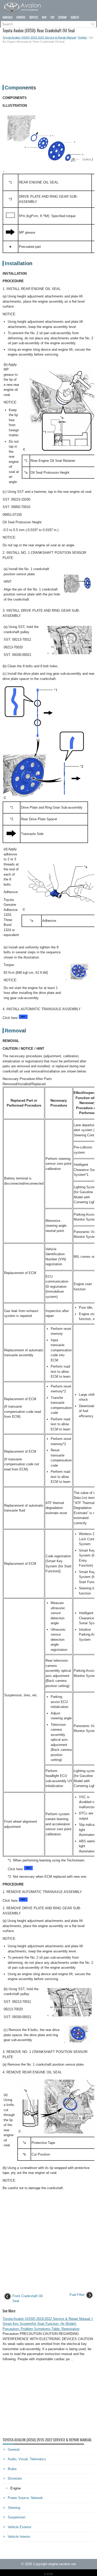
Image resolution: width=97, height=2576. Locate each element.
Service (34, 17)
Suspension (17, 2517)
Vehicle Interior (19, 2537)
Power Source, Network (25, 2498)
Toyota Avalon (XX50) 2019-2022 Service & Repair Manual (39, 37)
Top (52, 17)
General (14, 2449)
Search (75, 17)
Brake (12, 2469)
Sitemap (62, 17)
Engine (82, 37)
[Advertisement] (48, 62)
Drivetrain (15, 2478)
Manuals (8, 17)
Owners (21, 17)
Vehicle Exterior (20, 2527)
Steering (14, 2508)
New (44, 17)
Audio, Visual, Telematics (27, 2459)
